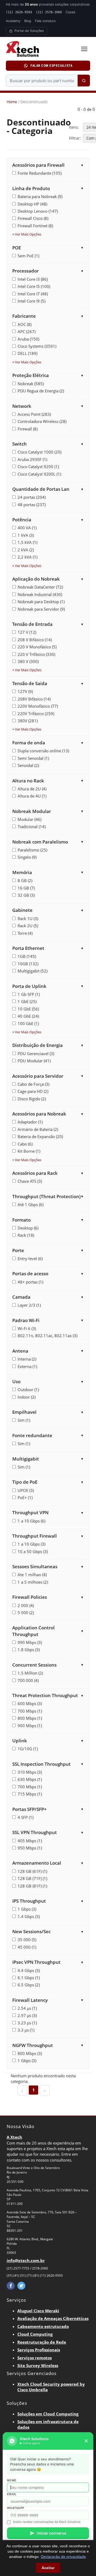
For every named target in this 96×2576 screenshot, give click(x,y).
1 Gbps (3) (27, 1909)
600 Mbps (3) (30, 1704)
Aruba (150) (28, 339)
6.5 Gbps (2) (29, 1985)
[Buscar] (84, 81)
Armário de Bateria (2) (38, 1129)
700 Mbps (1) (30, 1711)
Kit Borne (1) (29, 1151)
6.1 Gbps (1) (29, 1978)
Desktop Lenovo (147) (38, 211)
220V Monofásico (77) (38, 706)
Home (12, 102)
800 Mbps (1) (30, 1718)
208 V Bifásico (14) (35, 640)
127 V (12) (27, 632)
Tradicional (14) (32, 826)
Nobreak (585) (31, 384)
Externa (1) (27, 1366)
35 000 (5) (27, 1940)
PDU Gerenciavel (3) (36, 1054)
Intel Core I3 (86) (33, 279)
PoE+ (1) (25, 1497)
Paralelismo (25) (32, 850)
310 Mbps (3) (30, 1772)
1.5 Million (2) (30, 1673)
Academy (13, 21)
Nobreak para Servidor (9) (41, 609)
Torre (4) (25, 933)
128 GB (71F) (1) (32, 1878)
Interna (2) (27, 1359)
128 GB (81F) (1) (32, 1886)
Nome (12, 2480)
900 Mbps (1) (30, 1726)
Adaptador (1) (30, 1122)
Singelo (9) (27, 857)
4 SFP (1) (25, 1817)
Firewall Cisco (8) (33, 218)
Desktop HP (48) (32, 204)
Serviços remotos (35, 2358)
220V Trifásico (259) (36, 714)
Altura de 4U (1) (32, 796)
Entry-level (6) (30, 1258)
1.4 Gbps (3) (29, 1916)
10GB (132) (28, 964)
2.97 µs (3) (27, 2015)
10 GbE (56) (28, 1009)
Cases (71, 12)
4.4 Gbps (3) (29, 1970)
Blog (28, 21)
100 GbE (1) (28, 1023)
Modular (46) (29, 819)
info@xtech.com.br (26, 2260)
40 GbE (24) (28, 1016)
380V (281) (28, 721)
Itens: (74, 127)
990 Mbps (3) (30, 1642)
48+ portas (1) (30, 1282)
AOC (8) (25, 324)
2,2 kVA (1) (27, 557)
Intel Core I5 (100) (34, 286)
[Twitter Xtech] (21, 2286)
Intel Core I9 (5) (31, 301)
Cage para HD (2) (33, 1091)
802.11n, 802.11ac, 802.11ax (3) (47, 1336)
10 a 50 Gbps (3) (33, 1551)
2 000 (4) (26, 1605)
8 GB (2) (25, 880)
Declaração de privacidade (63, 2557)
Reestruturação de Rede (42, 2342)
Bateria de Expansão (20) (40, 1136)
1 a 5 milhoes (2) (33, 1582)
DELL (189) (27, 353)
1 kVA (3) (26, 535)
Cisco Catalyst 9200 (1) (38, 467)
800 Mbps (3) (30, 2053)
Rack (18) (26, 1235)
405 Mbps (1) (30, 1841)
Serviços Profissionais (39, 2350)
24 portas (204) (32, 497)
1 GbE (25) (27, 1001)
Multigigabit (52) (33, 971)
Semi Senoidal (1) (33, 758)
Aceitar (48, 2568)
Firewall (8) (28, 429)
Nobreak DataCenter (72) (40, 587)
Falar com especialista (51, 66)
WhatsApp (15, 2508)
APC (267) (27, 332)
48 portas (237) (32, 505)
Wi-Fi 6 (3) (27, 1328)
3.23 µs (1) (27, 2023)
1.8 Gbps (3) (29, 1650)
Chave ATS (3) (30, 1181)
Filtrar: (75, 138)
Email (12, 2494)
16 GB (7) (26, 888)
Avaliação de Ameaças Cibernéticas (53, 2318)
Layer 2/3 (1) (29, 1305)
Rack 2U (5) (28, 926)
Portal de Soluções (29, 31)
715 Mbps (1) (30, 1794)
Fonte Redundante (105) (40, 173)
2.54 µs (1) (27, 2008)
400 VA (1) (27, 528)
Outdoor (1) (28, 1390)
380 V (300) (28, 661)
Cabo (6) (25, 1144)
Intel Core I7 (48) (33, 294)
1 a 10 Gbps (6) (31, 1521)
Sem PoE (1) (28, 256)
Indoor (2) (27, 1397)
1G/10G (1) (28, 1749)
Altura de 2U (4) (32, 789)
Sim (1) (24, 1420)
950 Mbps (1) (30, 1848)
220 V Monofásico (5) (37, 647)
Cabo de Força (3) (33, 1084)
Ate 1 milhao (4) (32, 1575)
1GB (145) (27, 956)
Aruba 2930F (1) (32, 459)
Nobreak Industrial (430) (40, 594)
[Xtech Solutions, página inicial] (40, 49)
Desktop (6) (28, 1228)
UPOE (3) (26, 1490)
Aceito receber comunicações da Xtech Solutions (47, 2522)
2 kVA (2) (26, 550)
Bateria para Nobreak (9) (40, 196)
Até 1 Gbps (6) (31, 1205)
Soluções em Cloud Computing (48, 2414)
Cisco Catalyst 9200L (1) (39, 474)
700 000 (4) (28, 1680)
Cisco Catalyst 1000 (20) (39, 452)
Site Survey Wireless (38, 2365)
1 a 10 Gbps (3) (31, 1544)
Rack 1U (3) (28, 918)
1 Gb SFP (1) (29, 994)
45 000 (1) (27, 1947)
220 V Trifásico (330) (36, 654)
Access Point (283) (34, 414)
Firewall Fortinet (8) (35, 226)
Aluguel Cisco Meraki (38, 2311)
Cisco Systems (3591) (37, 346)
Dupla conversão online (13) (43, 751)
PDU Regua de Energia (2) (41, 391)
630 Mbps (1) (30, 1779)
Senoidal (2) (28, 765)
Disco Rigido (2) (32, 1099)
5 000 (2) (26, 1613)
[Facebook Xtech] (11, 2286)
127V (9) (25, 691)
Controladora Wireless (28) (42, 421)
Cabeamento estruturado (43, 2326)
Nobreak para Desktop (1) (41, 602)
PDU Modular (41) (34, 1061)
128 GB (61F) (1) (32, 1871)
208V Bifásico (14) (34, 699)
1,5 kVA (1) (27, 542)
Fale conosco (45, 21)
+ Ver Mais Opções (27, 234)
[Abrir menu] (84, 49)
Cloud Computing (35, 2334)
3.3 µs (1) (26, 2030)
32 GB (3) (26, 895)
